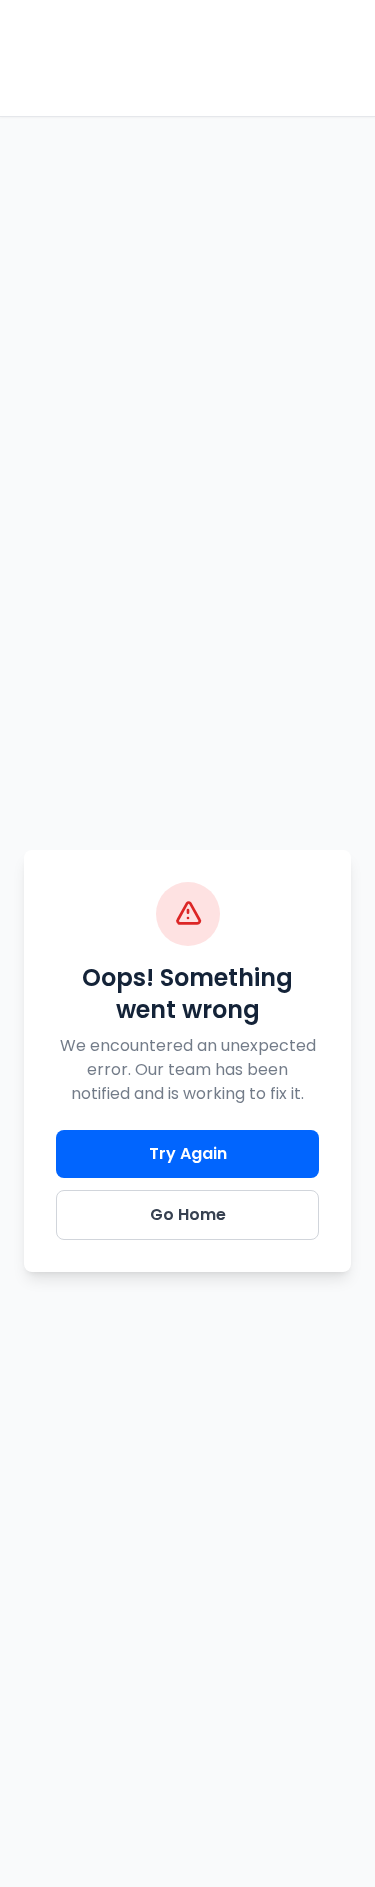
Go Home (188, 1214)
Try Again (188, 1153)
